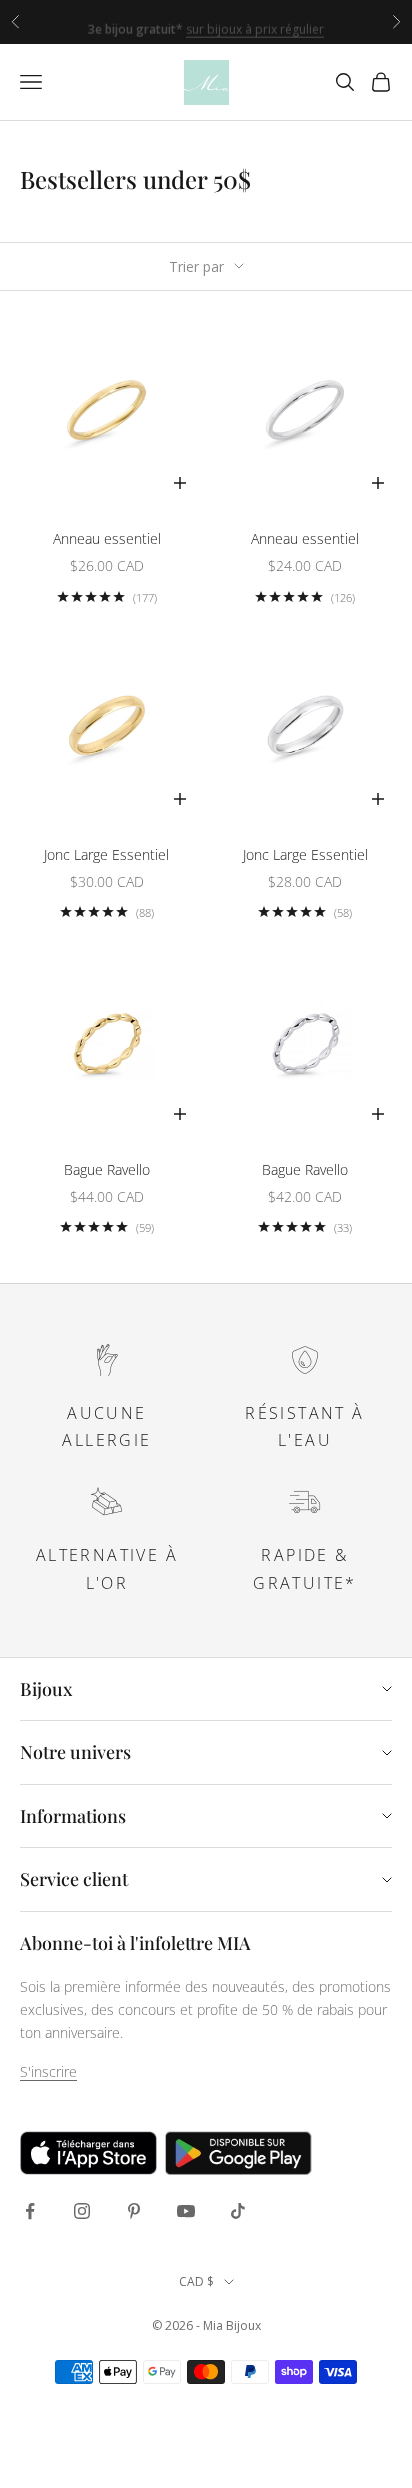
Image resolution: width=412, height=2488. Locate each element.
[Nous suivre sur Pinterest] (134, 2211)
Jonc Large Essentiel (106, 854)
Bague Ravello (107, 1169)
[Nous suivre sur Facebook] (30, 2211)
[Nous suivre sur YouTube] (186, 2211)
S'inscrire (48, 2071)
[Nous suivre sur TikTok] (238, 2211)
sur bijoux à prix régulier (255, 22)
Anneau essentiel (107, 538)
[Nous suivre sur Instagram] (82, 2211)
